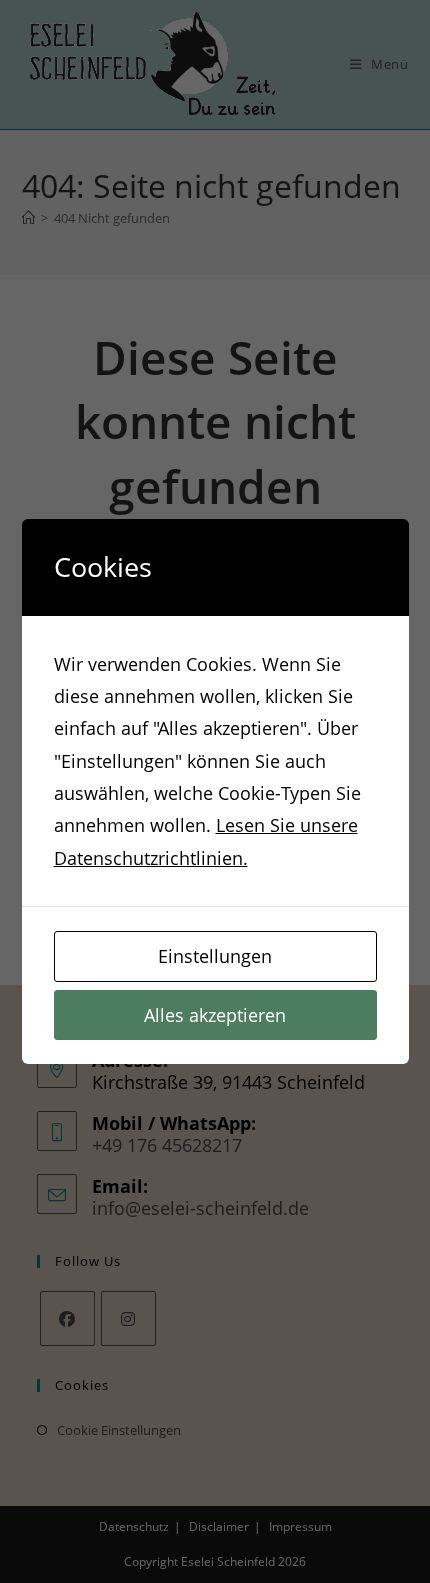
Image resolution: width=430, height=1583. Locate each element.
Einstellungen (215, 956)
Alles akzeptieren (215, 1015)
